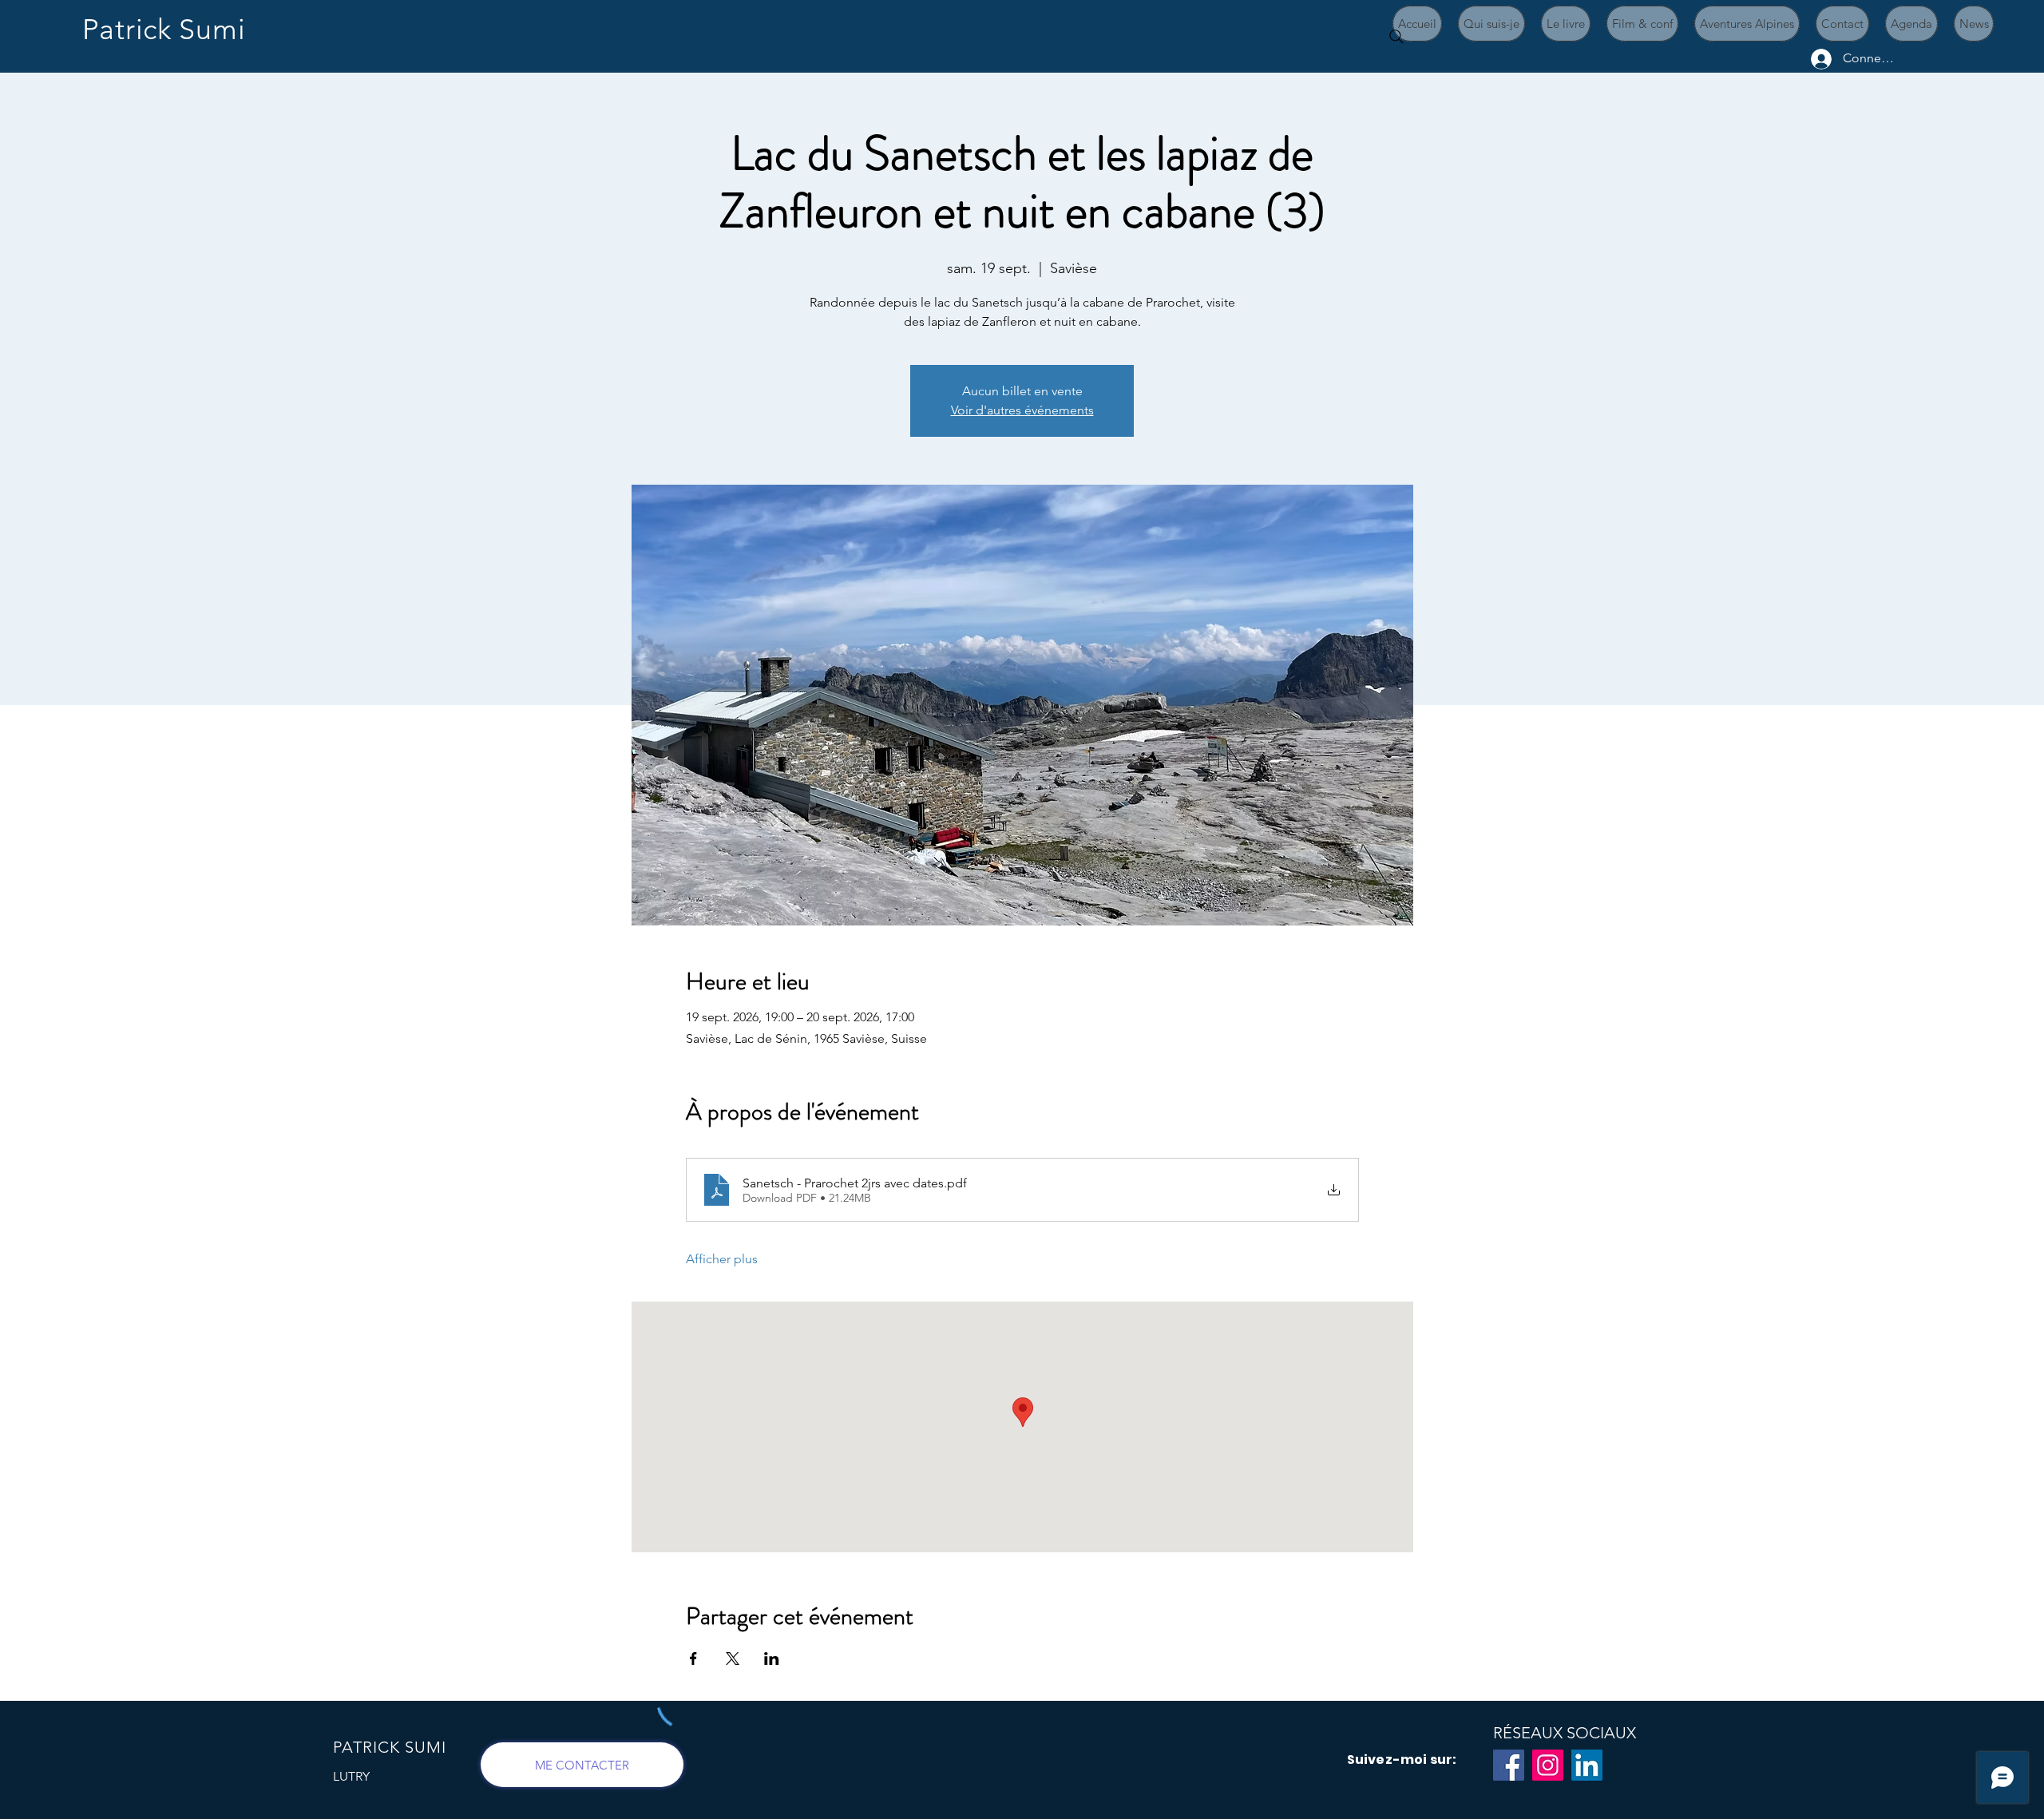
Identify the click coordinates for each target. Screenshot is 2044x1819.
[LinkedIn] (1587, 1765)
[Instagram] (1548, 1765)
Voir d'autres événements (1022, 410)
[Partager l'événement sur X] (733, 1658)
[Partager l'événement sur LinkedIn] (772, 1658)
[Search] (1396, 37)
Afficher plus (722, 1259)
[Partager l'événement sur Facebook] (693, 1658)
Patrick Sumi (164, 29)
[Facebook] (1509, 1765)
